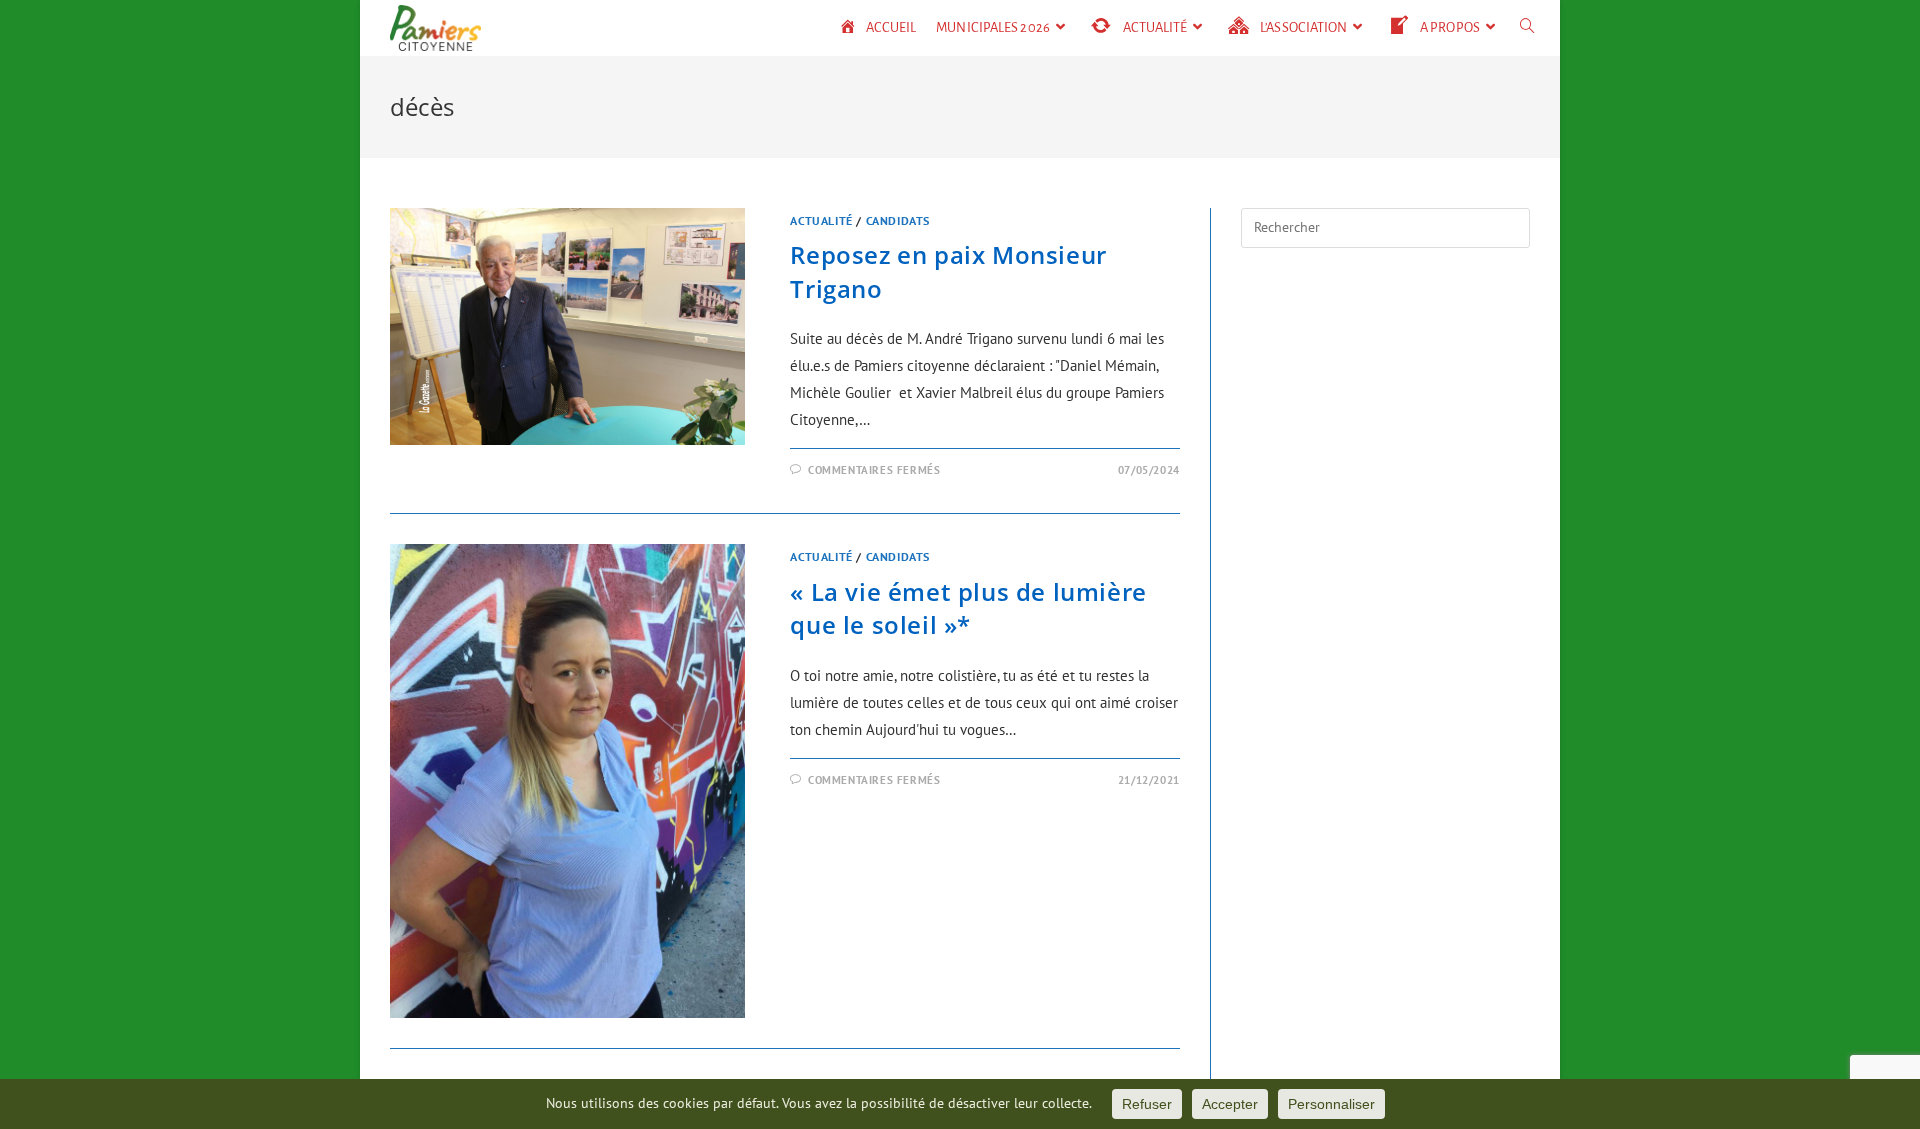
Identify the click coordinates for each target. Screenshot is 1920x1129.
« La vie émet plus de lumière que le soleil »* (968, 608)
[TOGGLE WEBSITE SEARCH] (1527, 28)
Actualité (821, 220)
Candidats (898, 220)
